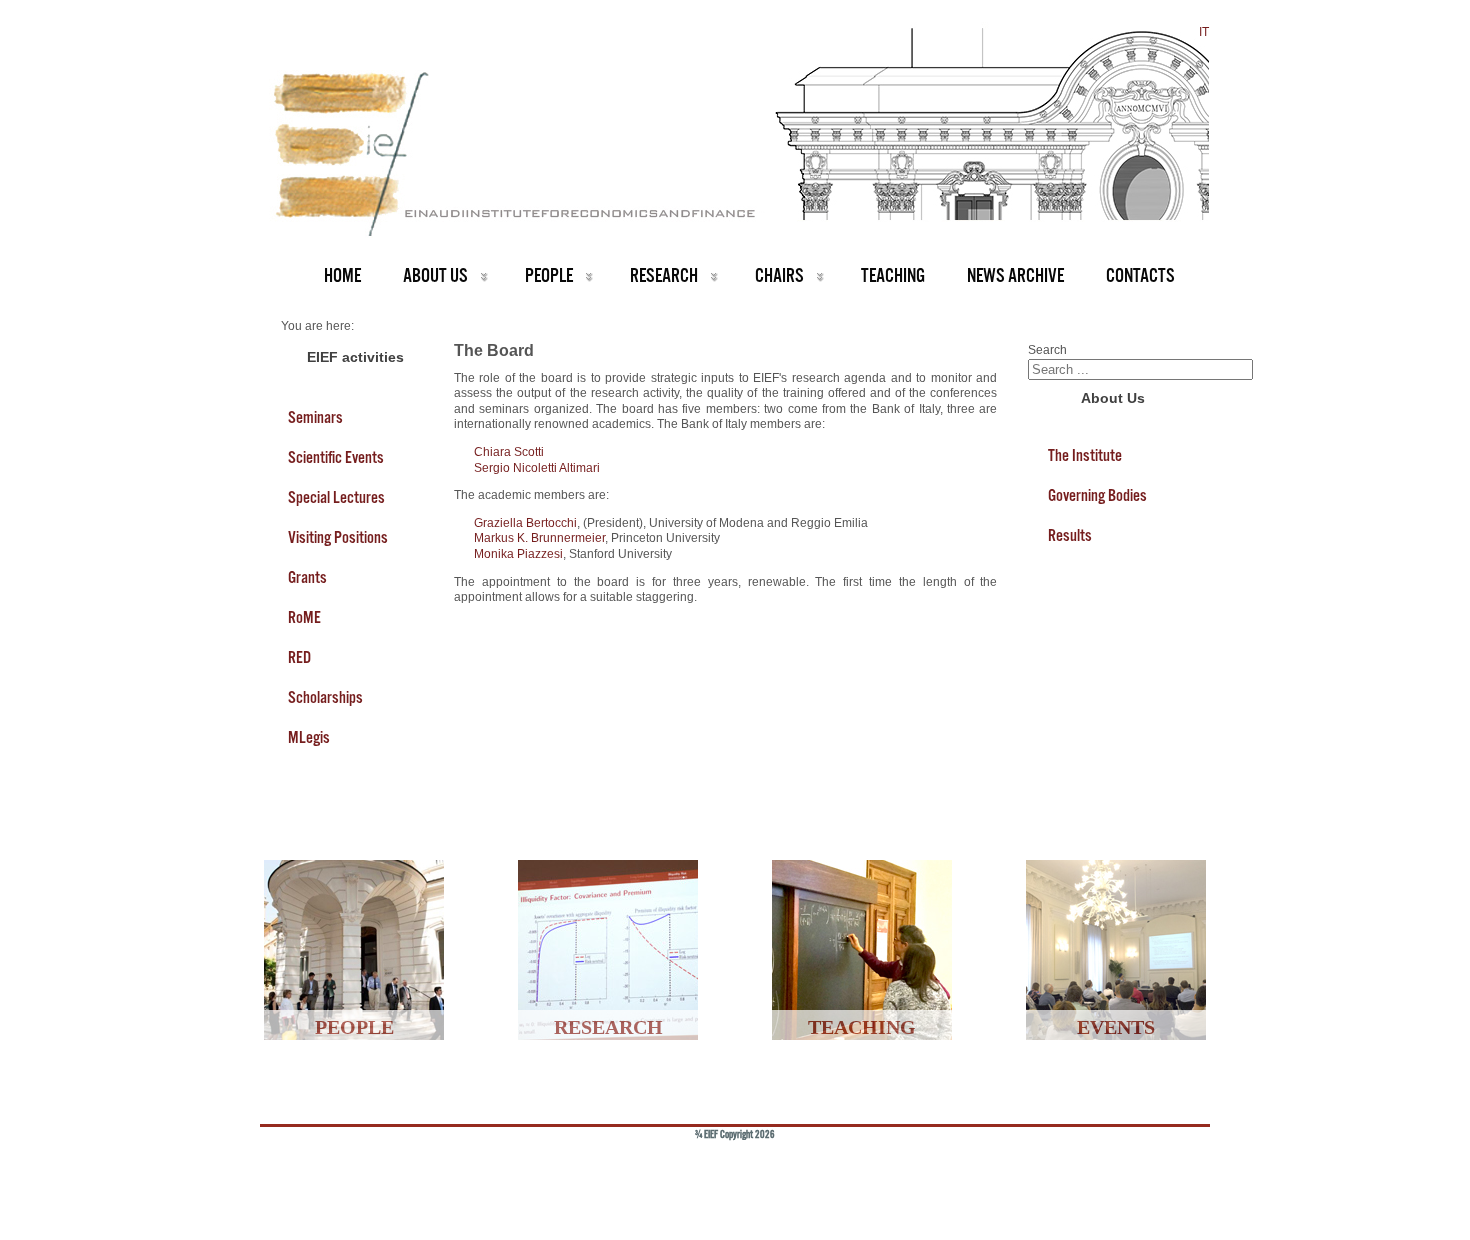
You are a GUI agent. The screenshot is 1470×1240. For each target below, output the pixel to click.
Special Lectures (336, 497)
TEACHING (893, 275)
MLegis (309, 737)
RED (299, 657)
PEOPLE (549, 275)
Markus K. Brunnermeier (539, 538)
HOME (342, 275)
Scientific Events (336, 457)
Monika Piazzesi (518, 554)
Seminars (315, 417)
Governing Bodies (1097, 495)
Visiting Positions (338, 537)
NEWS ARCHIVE (1015, 275)
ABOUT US (435, 275)
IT (1204, 32)
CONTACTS (1140, 275)
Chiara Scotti (509, 452)
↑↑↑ (1162, 1167)
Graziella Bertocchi (525, 523)
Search (1047, 350)
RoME (304, 617)
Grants (307, 577)
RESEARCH (664, 275)
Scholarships (325, 697)
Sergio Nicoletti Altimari (537, 468)
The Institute (1085, 455)
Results (1070, 535)
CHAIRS (779, 275)
